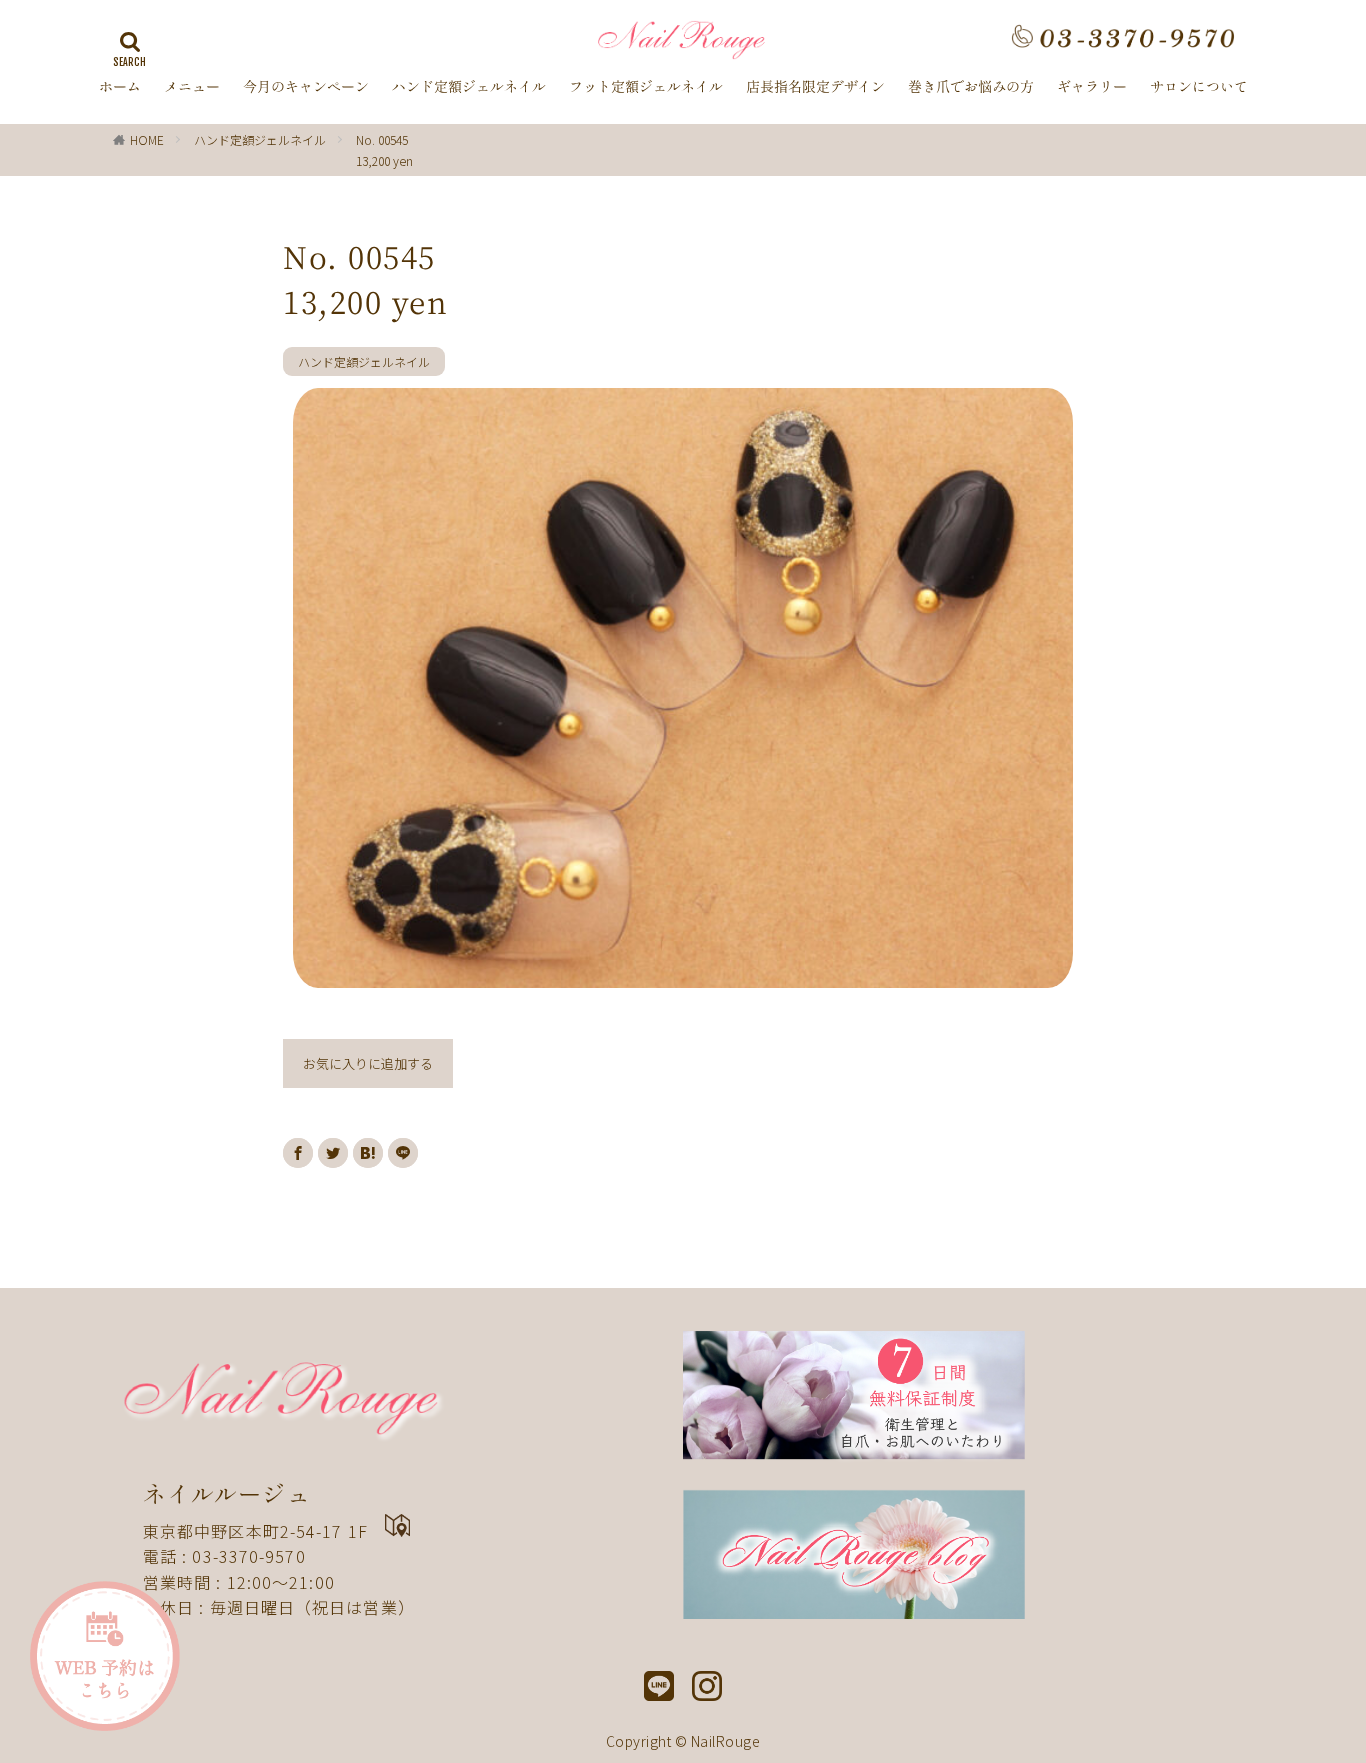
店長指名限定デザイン (815, 87)
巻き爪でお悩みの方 (971, 87)
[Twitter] (333, 1153)
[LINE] (403, 1153)
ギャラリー (1092, 87)
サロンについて (1199, 87)
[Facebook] (298, 1153)
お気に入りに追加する (368, 1063)
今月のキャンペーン (306, 87)
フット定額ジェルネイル (646, 87)
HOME (147, 139)
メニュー (192, 87)
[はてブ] (368, 1153)
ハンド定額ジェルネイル (469, 87)
